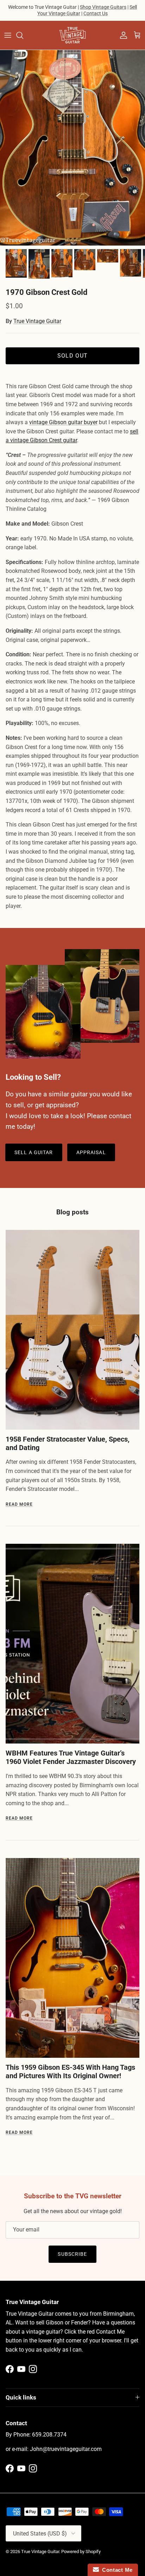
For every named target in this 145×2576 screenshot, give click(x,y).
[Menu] (8, 35)
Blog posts (72, 1212)
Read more (19, 1504)
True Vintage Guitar (37, 321)
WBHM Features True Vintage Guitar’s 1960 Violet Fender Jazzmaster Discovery (71, 1757)
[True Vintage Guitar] (72, 35)
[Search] (23, 35)
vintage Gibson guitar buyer (63, 422)
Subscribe (72, 2254)
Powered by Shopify (81, 2552)
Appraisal (91, 1152)
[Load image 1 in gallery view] (72, 148)
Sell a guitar (34, 1152)
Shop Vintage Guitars (103, 7)
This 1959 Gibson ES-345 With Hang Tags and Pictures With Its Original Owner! (70, 2072)
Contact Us (96, 13)
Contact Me (116, 2570)
